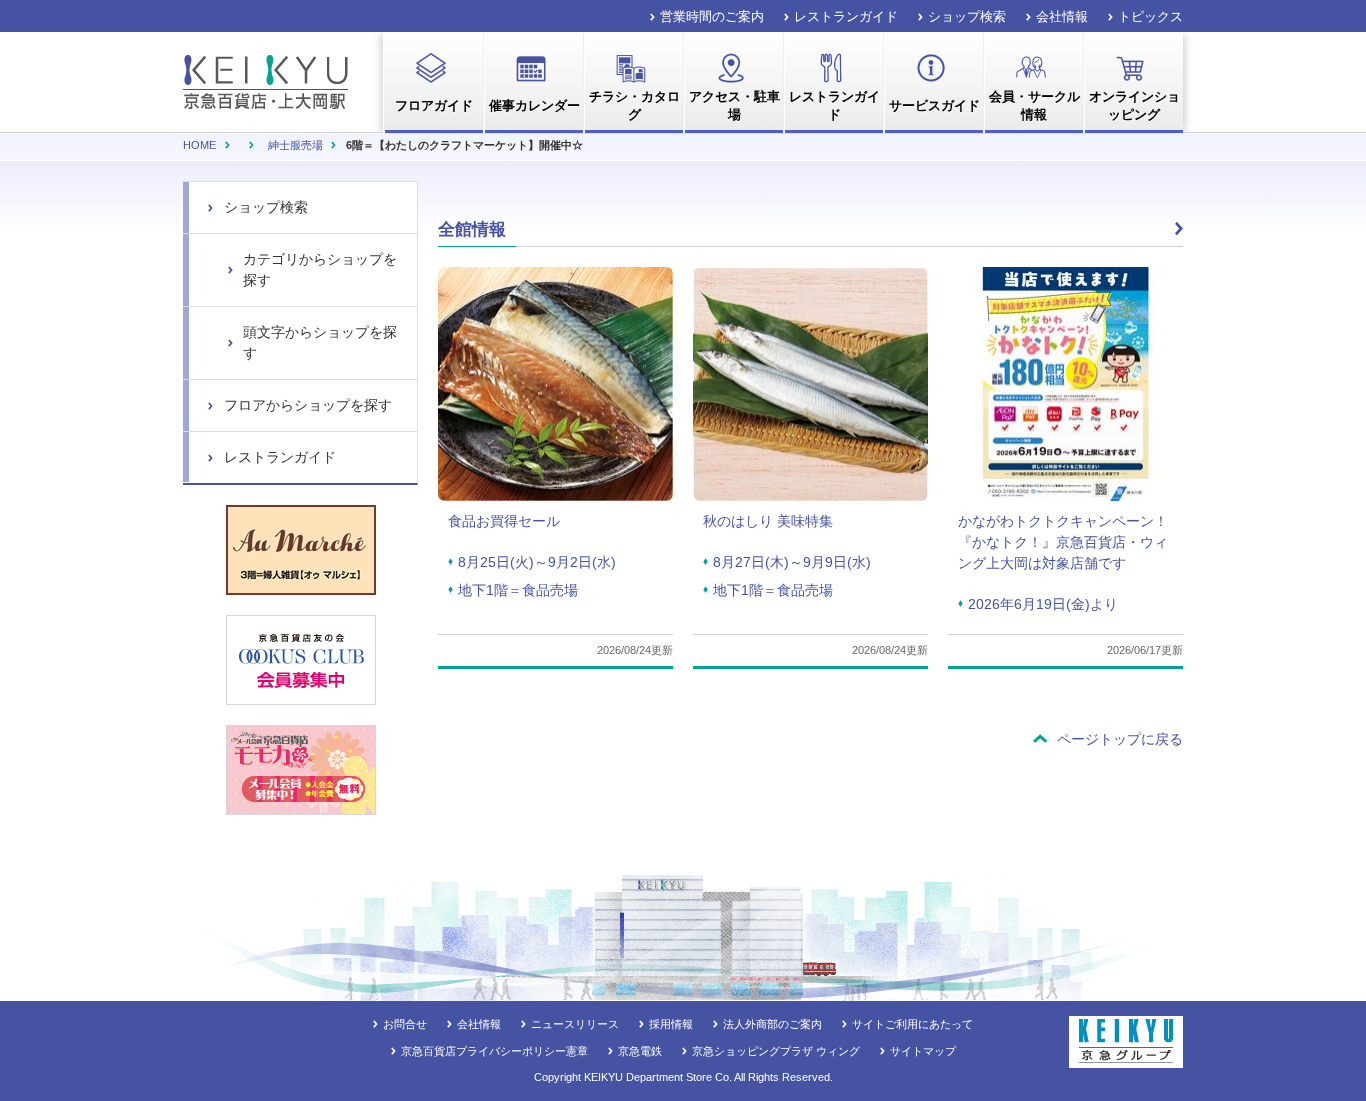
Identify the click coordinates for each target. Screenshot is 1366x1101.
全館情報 (472, 229)
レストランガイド (846, 16)
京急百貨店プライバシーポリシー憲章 (494, 1051)
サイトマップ (923, 1051)
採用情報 (671, 1024)
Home (199, 145)
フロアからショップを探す (308, 405)
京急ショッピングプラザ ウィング (776, 1051)
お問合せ (405, 1024)
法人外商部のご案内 (772, 1024)
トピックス (1150, 16)
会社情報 (1062, 16)
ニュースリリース (575, 1024)
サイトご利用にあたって (912, 1024)
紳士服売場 (295, 145)
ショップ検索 (967, 16)
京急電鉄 (640, 1051)
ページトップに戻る (1120, 739)
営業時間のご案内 (712, 16)
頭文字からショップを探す (320, 342)
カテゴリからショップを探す (320, 269)
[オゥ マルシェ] (301, 550)
